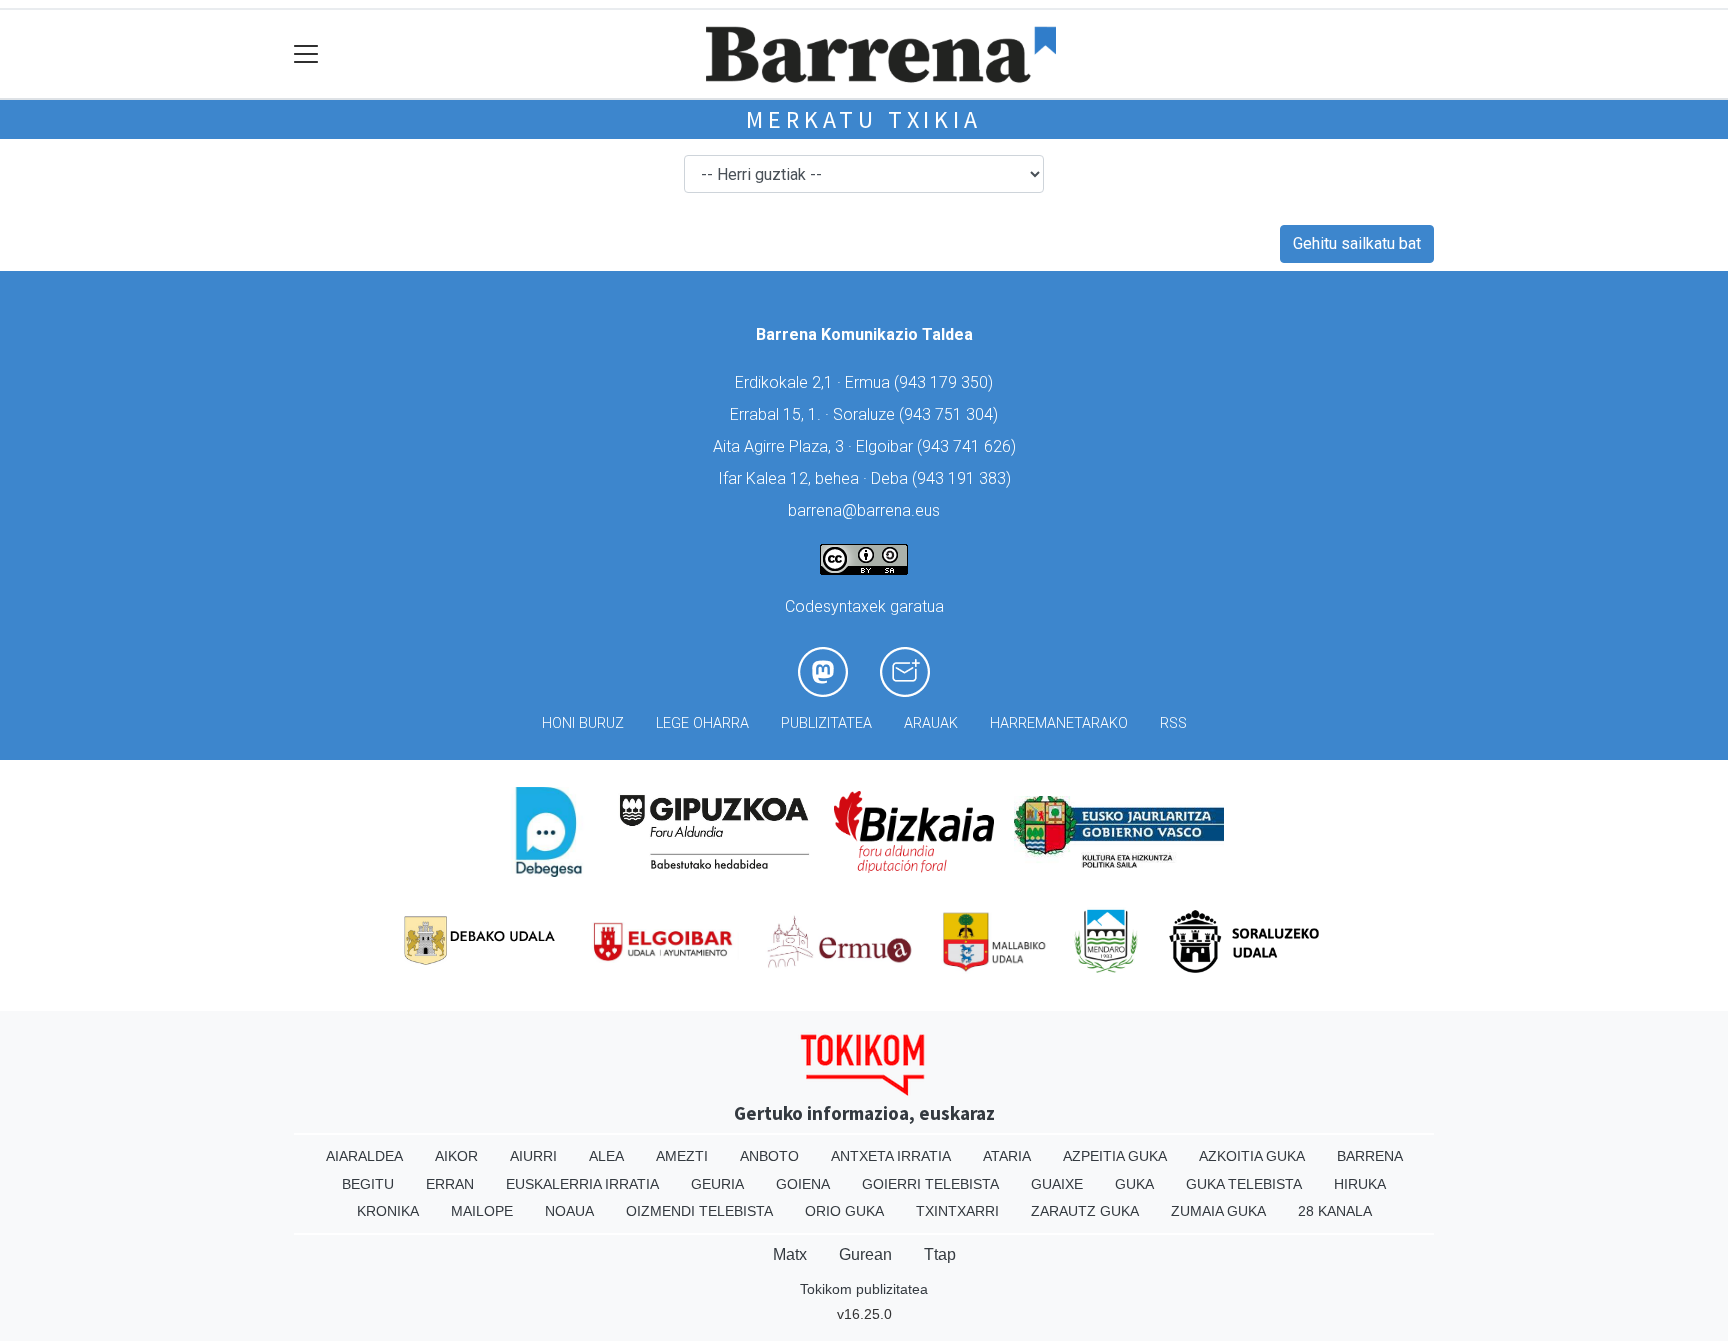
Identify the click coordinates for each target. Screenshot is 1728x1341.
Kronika (388, 1211)
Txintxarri (957, 1211)
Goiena (803, 1184)
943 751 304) (951, 414)
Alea (606, 1156)
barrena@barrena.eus (864, 510)
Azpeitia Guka (1115, 1156)
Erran (450, 1184)
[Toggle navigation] (306, 54)
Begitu (368, 1184)
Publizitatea (826, 723)
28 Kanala (1335, 1211)
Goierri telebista (930, 1184)
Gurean (865, 1254)
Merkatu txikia (863, 119)
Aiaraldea (364, 1156)
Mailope (482, 1211)
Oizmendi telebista (699, 1211)
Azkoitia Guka (1252, 1156)
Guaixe (1057, 1184)
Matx (790, 1254)
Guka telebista (1244, 1184)
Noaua (569, 1211)
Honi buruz (583, 723)
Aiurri (533, 1156)
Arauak (931, 723)
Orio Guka (844, 1211)
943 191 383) (964, 478)
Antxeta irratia (891, 1156)
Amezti (682, 1156)
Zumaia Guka (1218, 1211)
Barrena (1370, 1156)
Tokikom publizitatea (864, 1289)
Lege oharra (702, 723)
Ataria (1007, 1156)
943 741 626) (969, 446)
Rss (1173, 723)
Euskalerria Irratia (582, 1184)
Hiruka (1360, 1184)
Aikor (456, 1156)
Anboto (769, 1156)
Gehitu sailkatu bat (1357, 243)
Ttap (940, 1254)
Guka (1134, 1184)
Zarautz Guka (1085, 1211)
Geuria (717, 1184)
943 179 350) (946, 382)
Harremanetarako (1059, 723)
